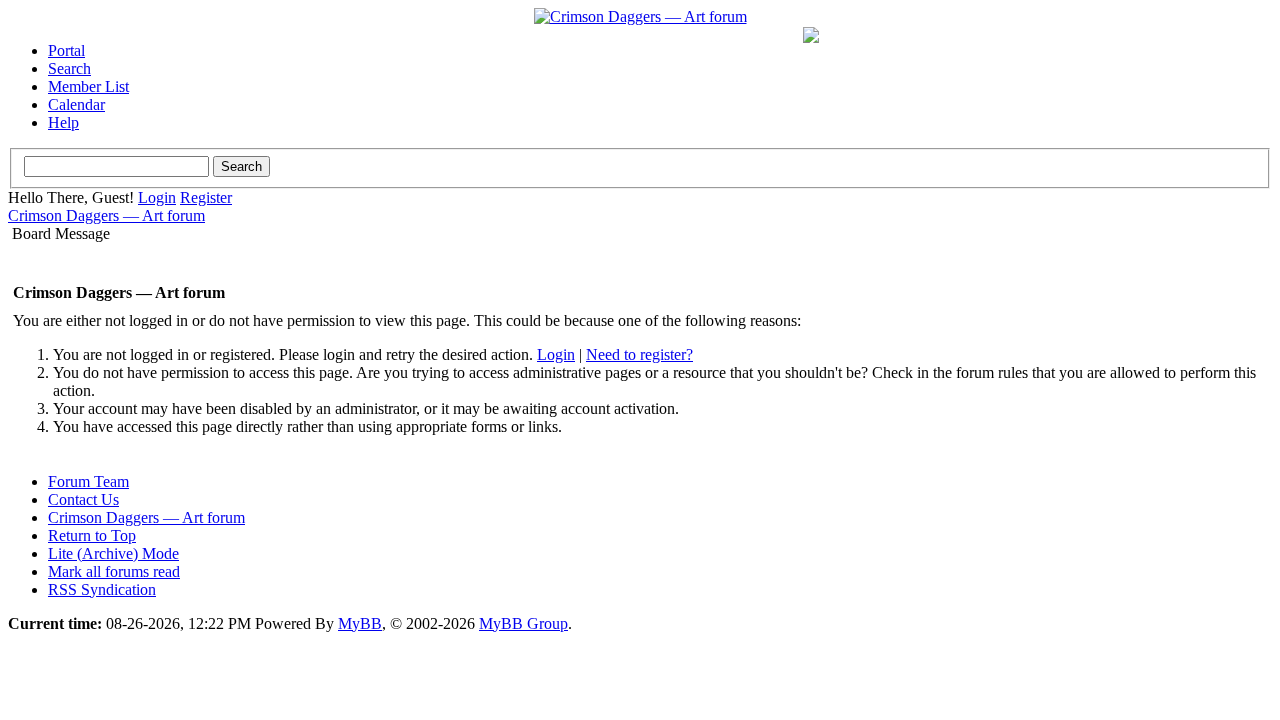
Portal (66, 50)
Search (69, 68)
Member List (88, 86)
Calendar (76, 104)
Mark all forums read (114, 571)
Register (206, 197)
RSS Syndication (102, 589)
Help (63, 122)
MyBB (360, 623)
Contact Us (83, 499)
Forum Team (88, 481)
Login (157, 197)
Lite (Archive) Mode (113, 553)
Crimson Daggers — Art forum (106, 215)
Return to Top (92, 535)
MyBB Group (523, 623)
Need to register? (639, 354)
